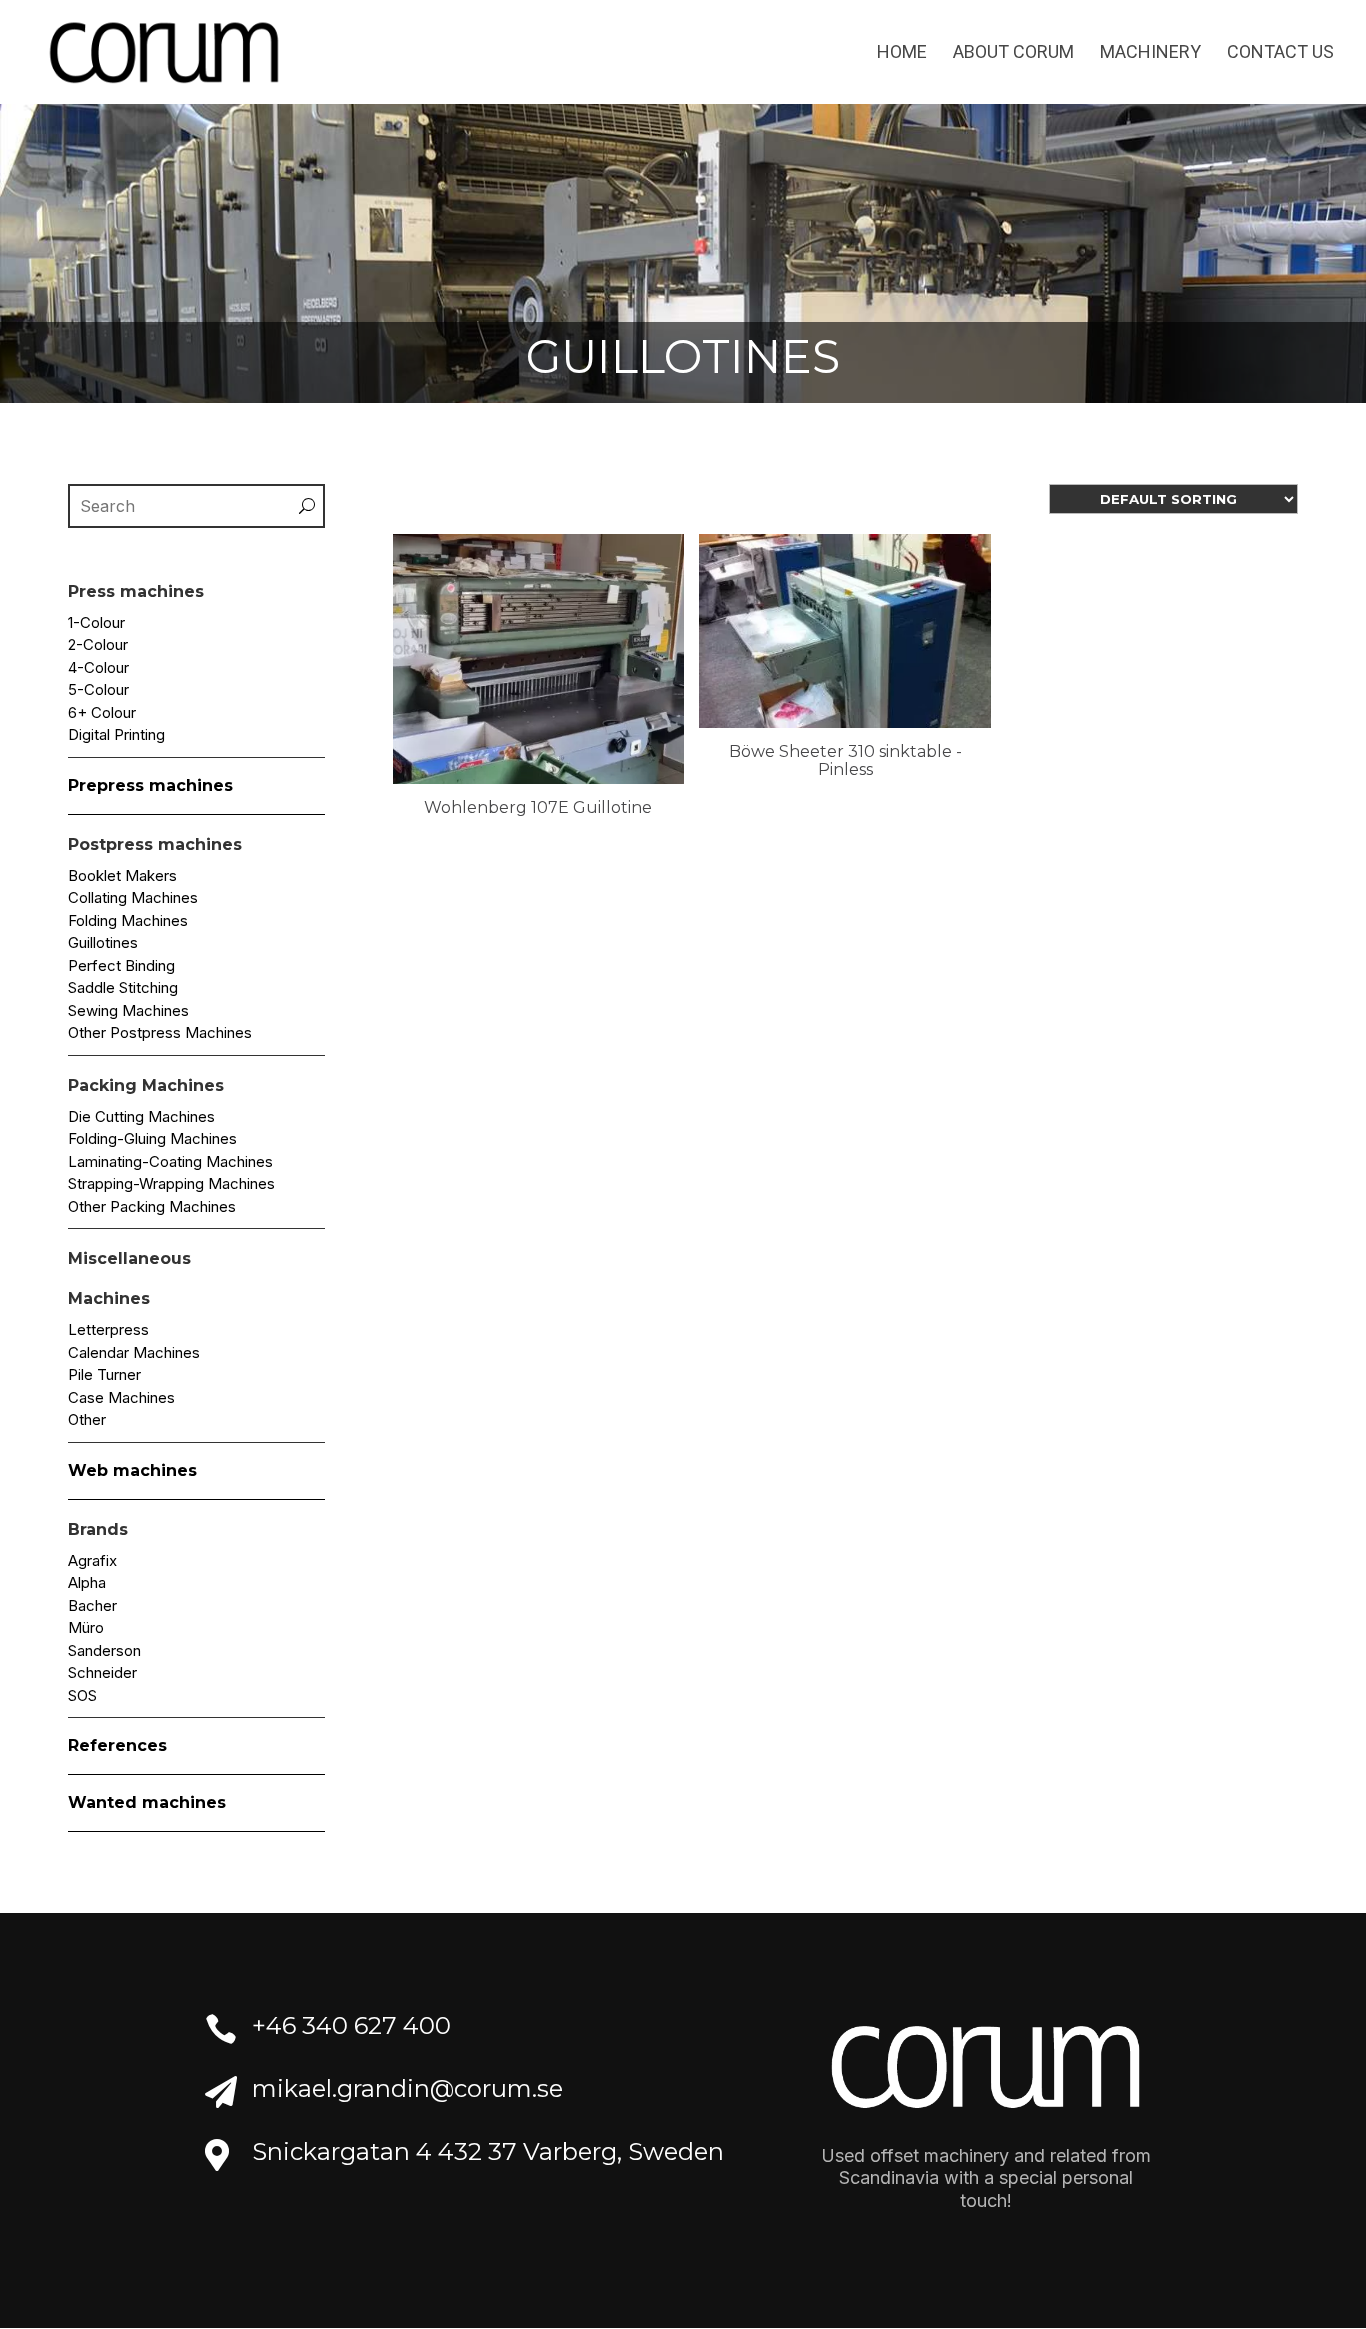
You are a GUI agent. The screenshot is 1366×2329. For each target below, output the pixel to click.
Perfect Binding (121, 965)
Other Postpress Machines (160, 1032)
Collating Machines (133, 897)
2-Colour (98, 644)
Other (87, 1419)
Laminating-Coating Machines (170, 1161)
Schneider (102, 1672)
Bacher (92, 1605)
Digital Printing (116, 734)
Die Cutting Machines (141, 1116)
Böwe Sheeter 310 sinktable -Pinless (845, 760)
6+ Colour (102, 712)
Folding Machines (128, 920)
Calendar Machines (134, 1352)
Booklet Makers (122, 875)
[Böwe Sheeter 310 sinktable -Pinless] (845, 722)
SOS (82, 1695)
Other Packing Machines (152, 1206)
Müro (86, 1627)
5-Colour (98, 689)
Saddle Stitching (123, 987)
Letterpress (108, 1329)
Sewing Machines (128, 1010)
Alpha (87, 1582)
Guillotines (103, 942)
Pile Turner (104, 1374)
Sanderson (104, 1650)
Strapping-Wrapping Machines (171, 1183)
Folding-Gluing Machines (152, 1138)
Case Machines (121, 1397)
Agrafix (92, 1560)
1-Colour (96, 622)
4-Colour (98, 667)
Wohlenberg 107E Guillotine (538, 807)
